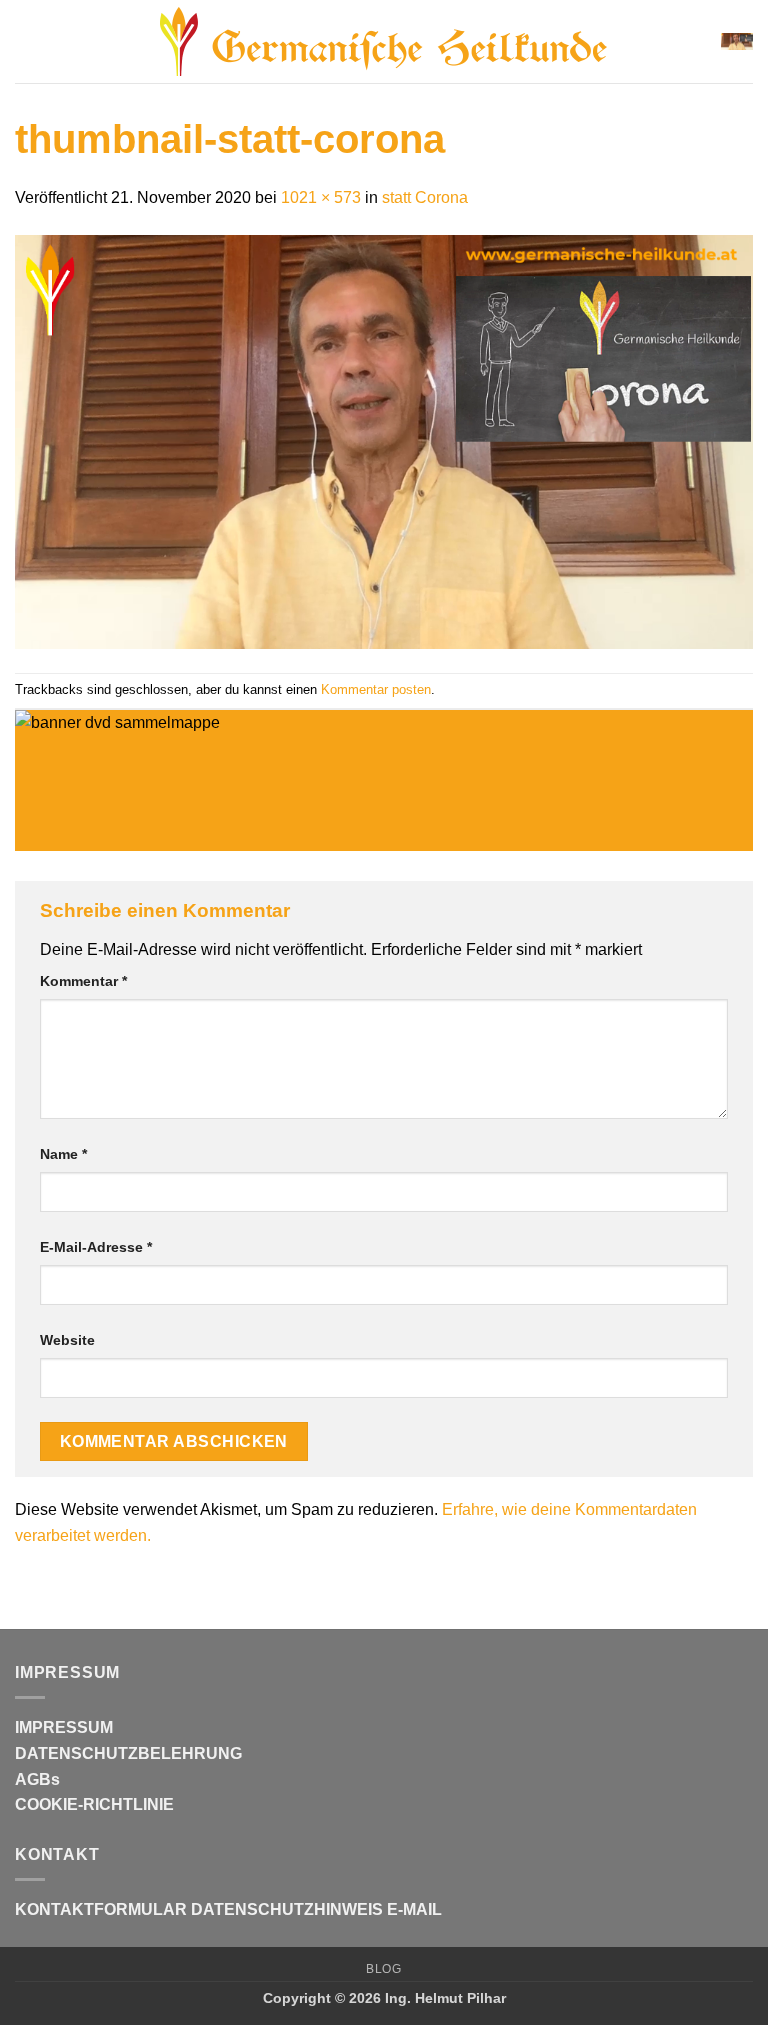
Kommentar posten (376, 689)
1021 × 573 (321, 197)
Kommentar (83, 981)
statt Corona (425, 197)
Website (67, 1340)
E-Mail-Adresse (96, 1247)
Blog (383, 1969)
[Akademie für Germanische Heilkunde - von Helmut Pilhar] (384, 42)
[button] (27, 41)
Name (63, 1154)
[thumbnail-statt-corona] (384, 440)
